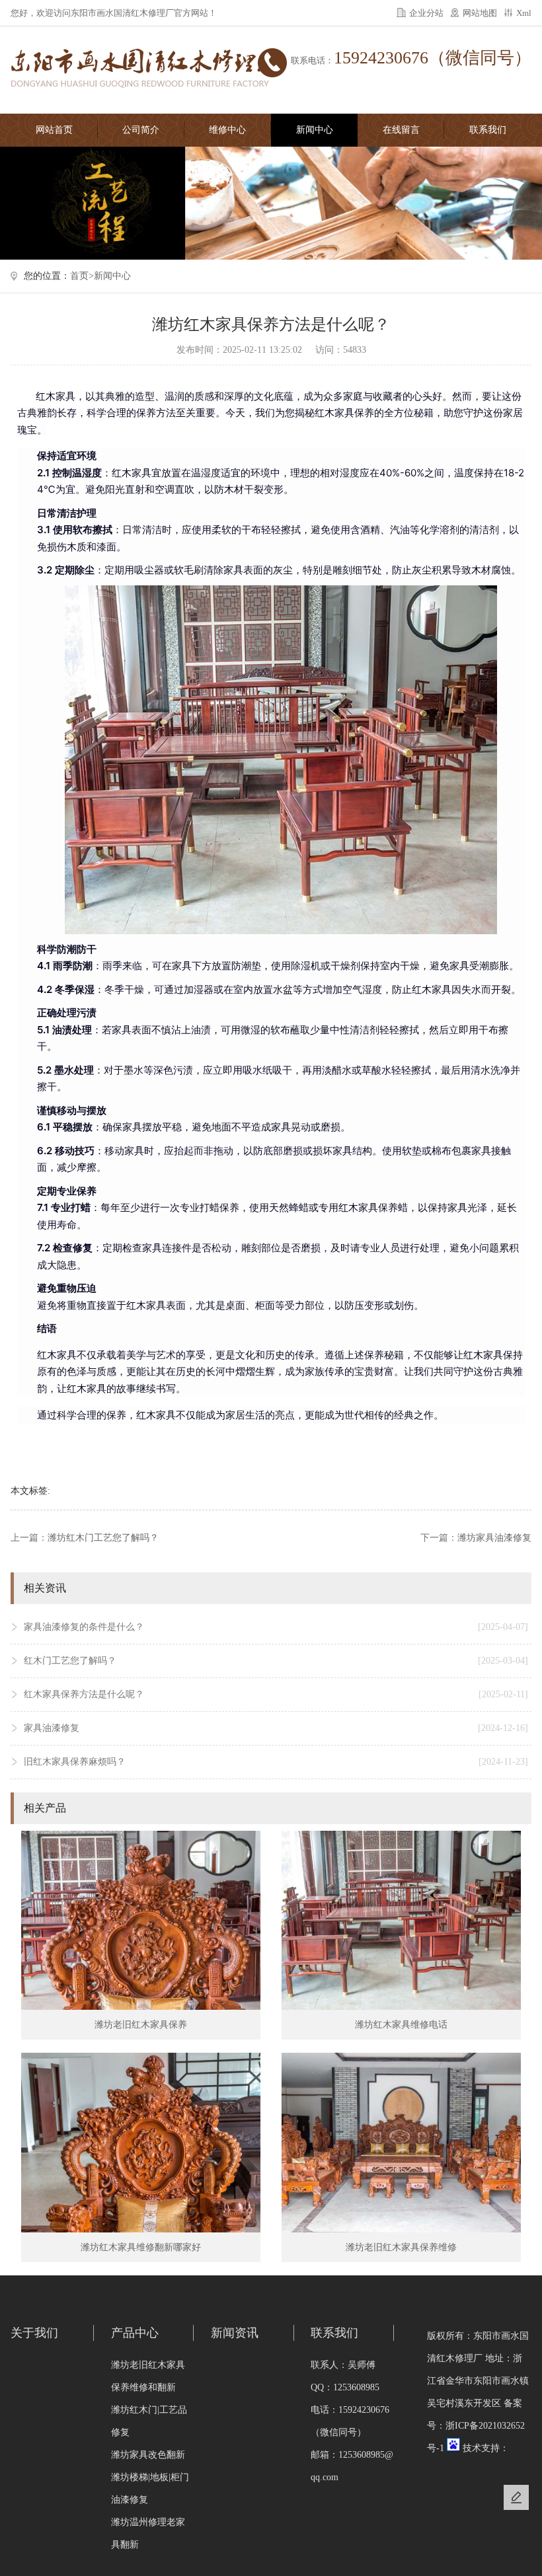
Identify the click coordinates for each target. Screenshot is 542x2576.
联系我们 (488, 130)
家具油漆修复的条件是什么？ (276, 1627)
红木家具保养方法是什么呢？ (276, 1694)
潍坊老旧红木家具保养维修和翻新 (148, 2376)
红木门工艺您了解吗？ (276, 1661)
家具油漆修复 (276, 1728)
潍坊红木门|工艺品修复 (149, 2421)
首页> (82, 276)
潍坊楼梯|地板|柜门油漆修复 (150, 2488)
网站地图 (480, 13)
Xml (524, 13)
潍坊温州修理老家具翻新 (148, 2533)
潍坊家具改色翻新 (148, 2455)
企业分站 (426, 13)
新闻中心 (315, 130)
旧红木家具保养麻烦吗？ (276, 1762)
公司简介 (141, 130)
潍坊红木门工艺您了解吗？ (103, 1538)
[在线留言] (516, 2497)
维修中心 (227, 130)
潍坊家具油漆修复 (494, 1538)
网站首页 (54, 130)
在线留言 (401, 130)
